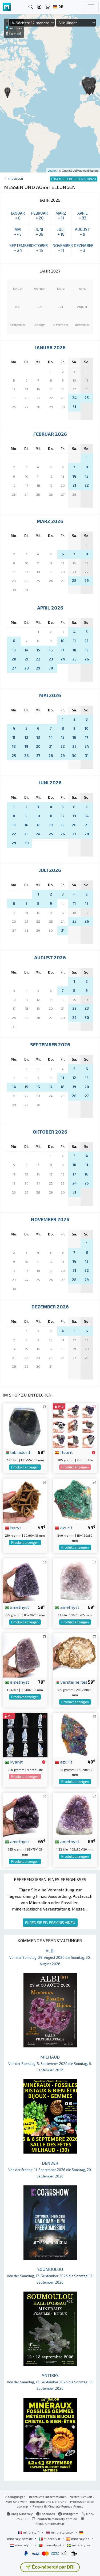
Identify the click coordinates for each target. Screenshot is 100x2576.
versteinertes (73, 1682)
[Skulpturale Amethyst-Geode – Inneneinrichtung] (25, 1814)
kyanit (16, 1762)
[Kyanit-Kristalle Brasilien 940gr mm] (25, 1734)
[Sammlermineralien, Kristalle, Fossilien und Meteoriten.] (7, 7)
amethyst (19, 1607)
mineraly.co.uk (62, 2532)
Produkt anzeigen (25, 1467)
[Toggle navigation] (91, 7)
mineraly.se (81, 2545)
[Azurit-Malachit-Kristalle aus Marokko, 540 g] (75, 1500)
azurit (66, 1527)
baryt (15, 1527)
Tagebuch (15, 178)
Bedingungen (15, 2497)
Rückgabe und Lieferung (48, 2501)
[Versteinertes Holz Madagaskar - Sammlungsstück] (75, 1655)
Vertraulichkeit (81, 2497)
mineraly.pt (52, 2545)
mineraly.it (52, 2539)
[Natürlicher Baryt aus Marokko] (25, 1500)
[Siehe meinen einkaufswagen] (48, 7)
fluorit (66, 1452)
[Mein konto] (39, 7)
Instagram (70, 2514)
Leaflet (52, 170)
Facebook (47, 2514)
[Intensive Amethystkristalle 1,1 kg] (75, 1580)
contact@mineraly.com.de (57, 2519)
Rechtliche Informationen (48, 2497)
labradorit (20, 1452)
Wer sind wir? (16, 2501)
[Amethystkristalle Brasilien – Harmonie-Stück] (25, 1655)
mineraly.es (80, 2539)
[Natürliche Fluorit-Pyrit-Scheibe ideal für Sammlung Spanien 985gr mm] (75, 1425)
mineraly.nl (24, 2545)
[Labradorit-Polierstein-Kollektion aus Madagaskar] (25, 1425)
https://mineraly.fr (50, 2523)
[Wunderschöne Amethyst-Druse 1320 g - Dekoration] (75, 1814)
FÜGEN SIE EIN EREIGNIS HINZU (50, 1923)
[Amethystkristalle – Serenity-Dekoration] (25, 1580)
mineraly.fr (31, 2532)
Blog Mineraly (21, 2514)
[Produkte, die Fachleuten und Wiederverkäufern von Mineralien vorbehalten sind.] (93, 1453)
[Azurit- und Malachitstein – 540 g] (75, 1734)
